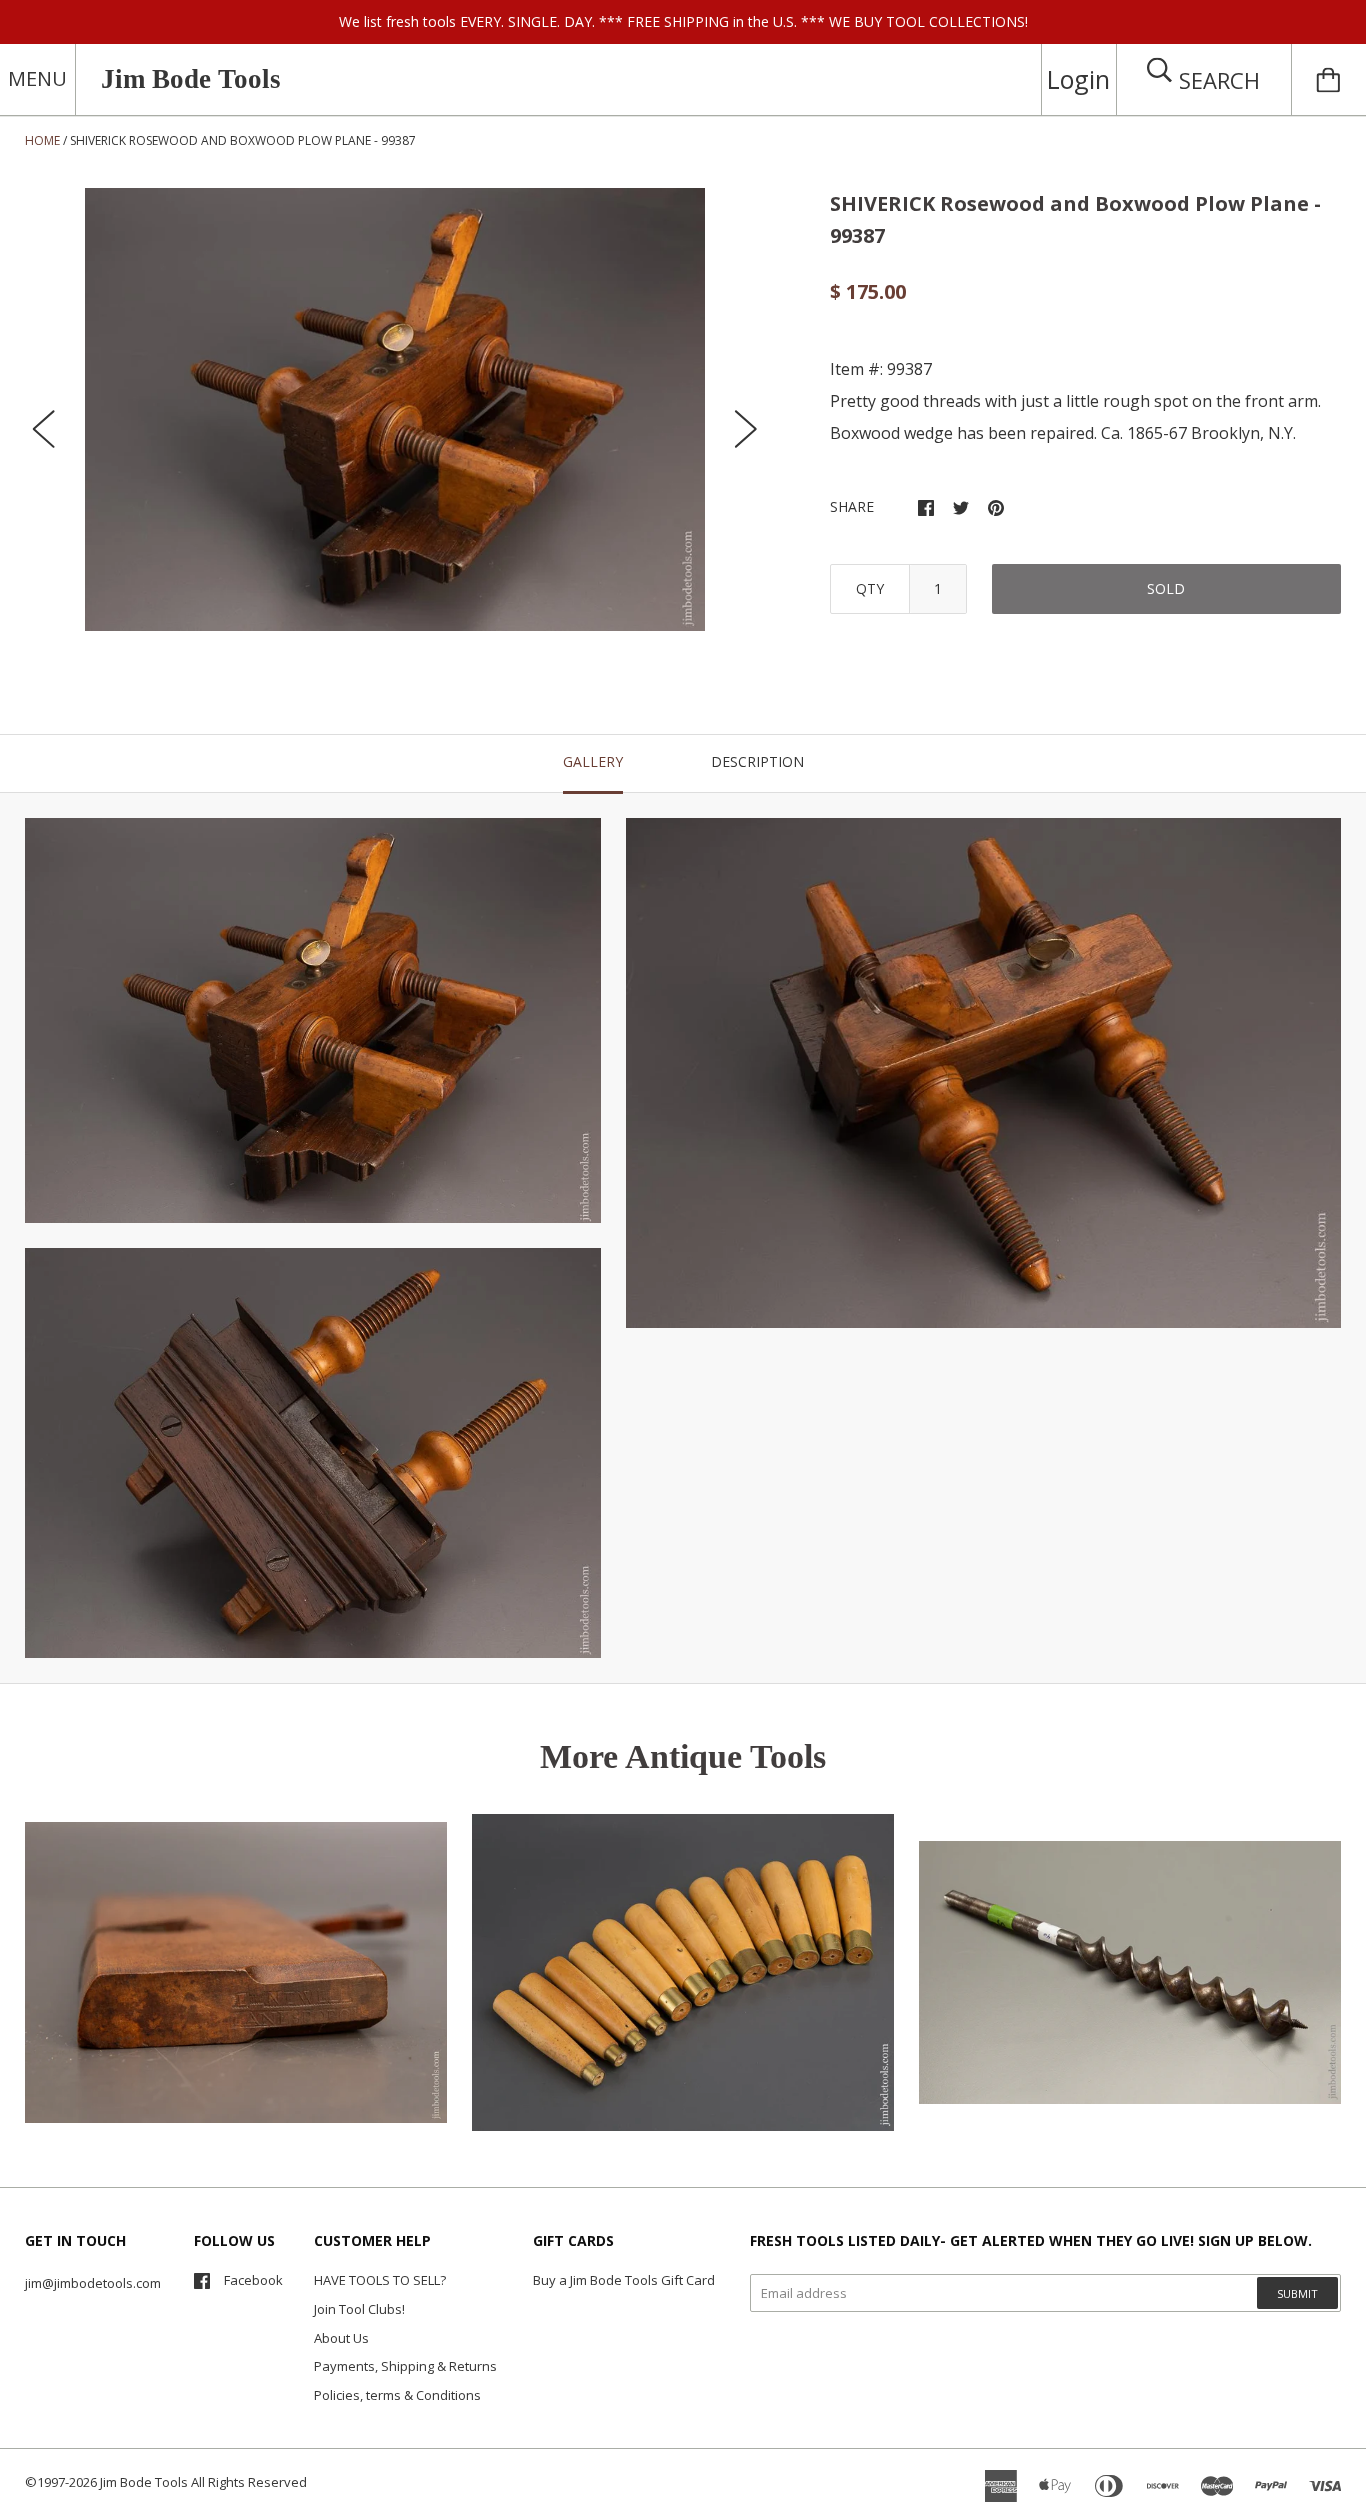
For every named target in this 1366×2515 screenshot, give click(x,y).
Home (42, 140)
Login (1078, 79)
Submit (1297, 2293)
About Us (341, 2338)
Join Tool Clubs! (359, 2309)
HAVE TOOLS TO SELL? (380, 2280)
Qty (870, 588)
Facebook (253, 2280)
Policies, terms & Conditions (397, 2395)
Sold (1166, 588)
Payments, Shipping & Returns (405, 2366)
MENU (37, 78)
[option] (395, 409)
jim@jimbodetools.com (93, 2283)
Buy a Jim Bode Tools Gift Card (624, 2280)
